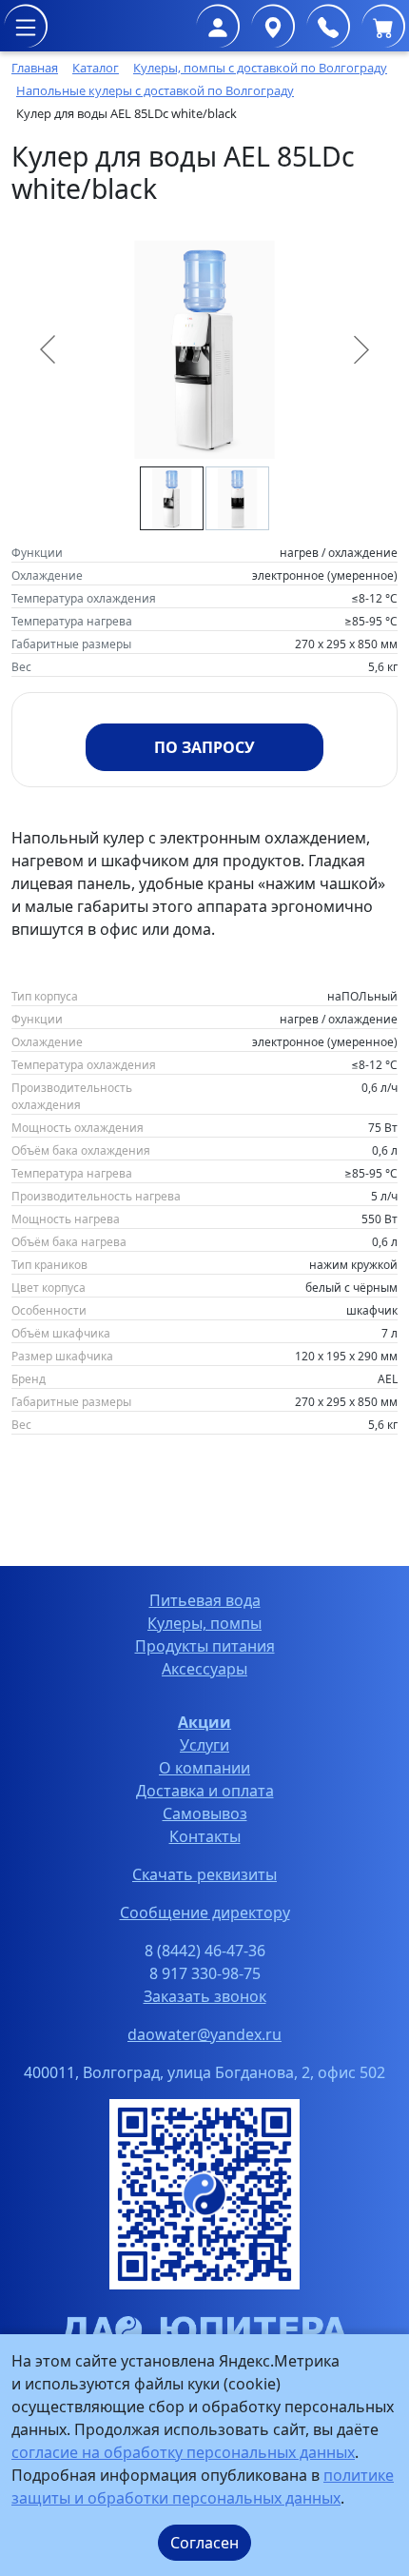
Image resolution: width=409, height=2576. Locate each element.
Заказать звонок (205, 1996)
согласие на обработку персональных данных (183, 2452)
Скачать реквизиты (204, 1874)
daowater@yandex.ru (204, 2034)
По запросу (204, 747)
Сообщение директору (205, 1912)
